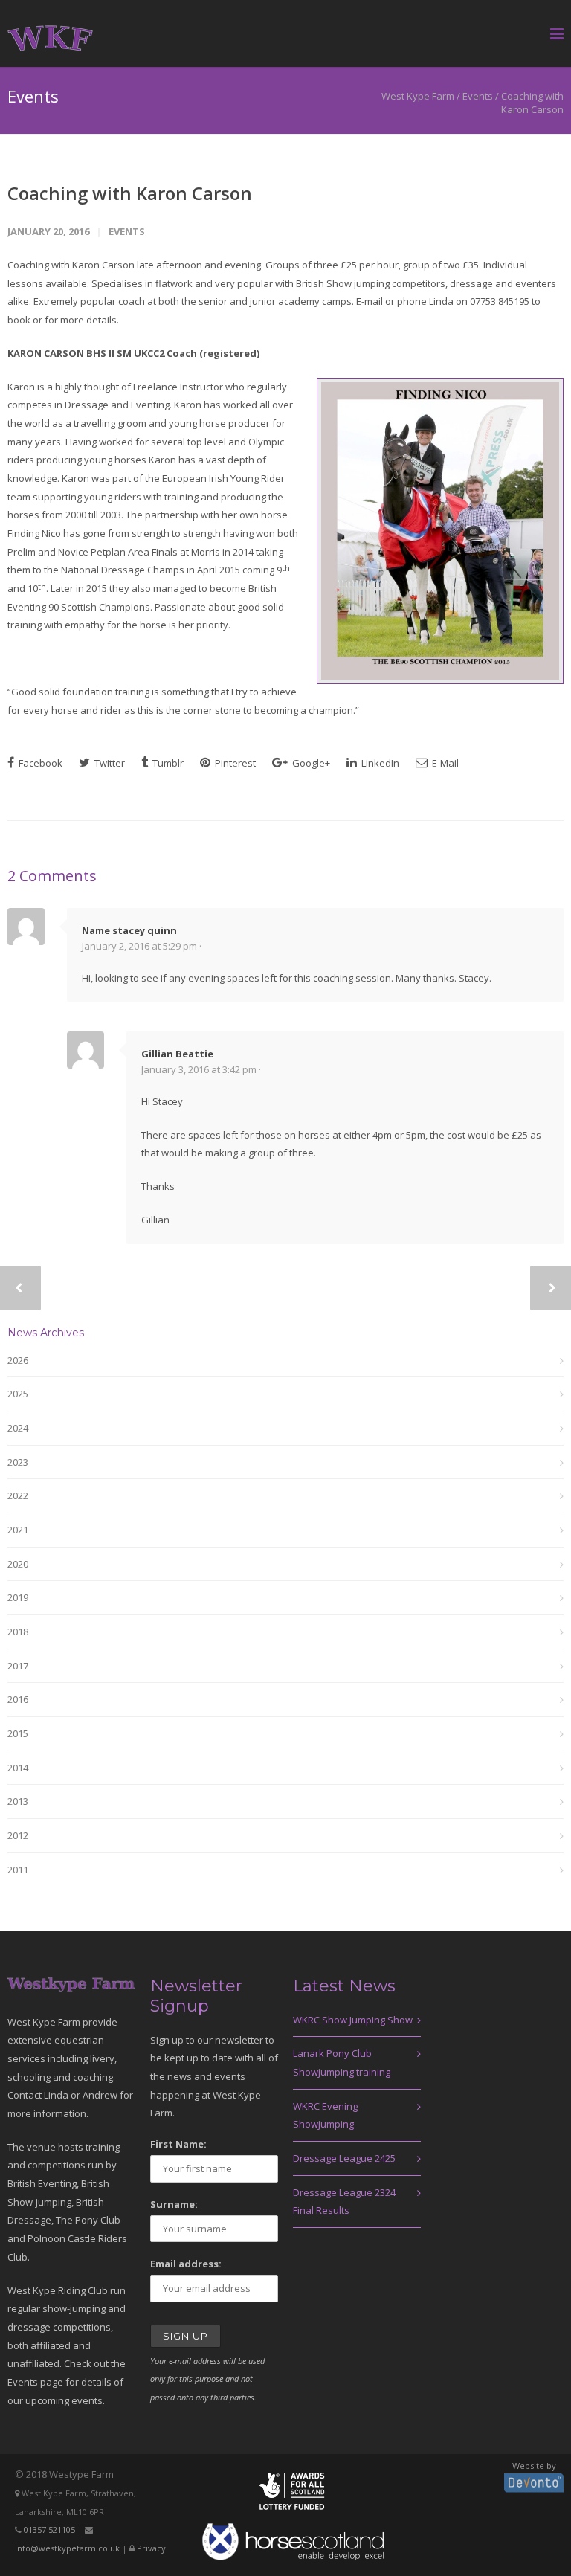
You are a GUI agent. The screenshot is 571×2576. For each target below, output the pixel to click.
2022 (18, 1495)
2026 (18, 1360)
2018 (18, 1632)
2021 (18, 1530)
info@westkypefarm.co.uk (67, 2548)
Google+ (310, 763)
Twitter (109, 763)
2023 (18, 1462)
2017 (18, 1666)
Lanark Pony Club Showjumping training (342, 2063)
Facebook (39, 763)
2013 (18, 1801)
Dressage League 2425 (344, 2158)
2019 (18, 1597)
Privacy (151, 2548)
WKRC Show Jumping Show (353, 2020)
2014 (18, 1768)
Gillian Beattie (177, 1054)
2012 (18, 1835)
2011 (18, 1870)
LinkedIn (379, 763)
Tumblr (167, 763)
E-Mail (444, 763)
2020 (18, 1564)
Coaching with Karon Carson (130, 193)
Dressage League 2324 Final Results (344, 2202)
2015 (18, 1733)
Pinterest (234, 763)
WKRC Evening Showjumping (325, 2115)
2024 (18, 1428)
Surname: (174, 2204)
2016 (18, 1699)
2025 (18, 1394)
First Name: (178, 2144)
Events (478, 96)
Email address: (186, 2264)
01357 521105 (49, 2530)
